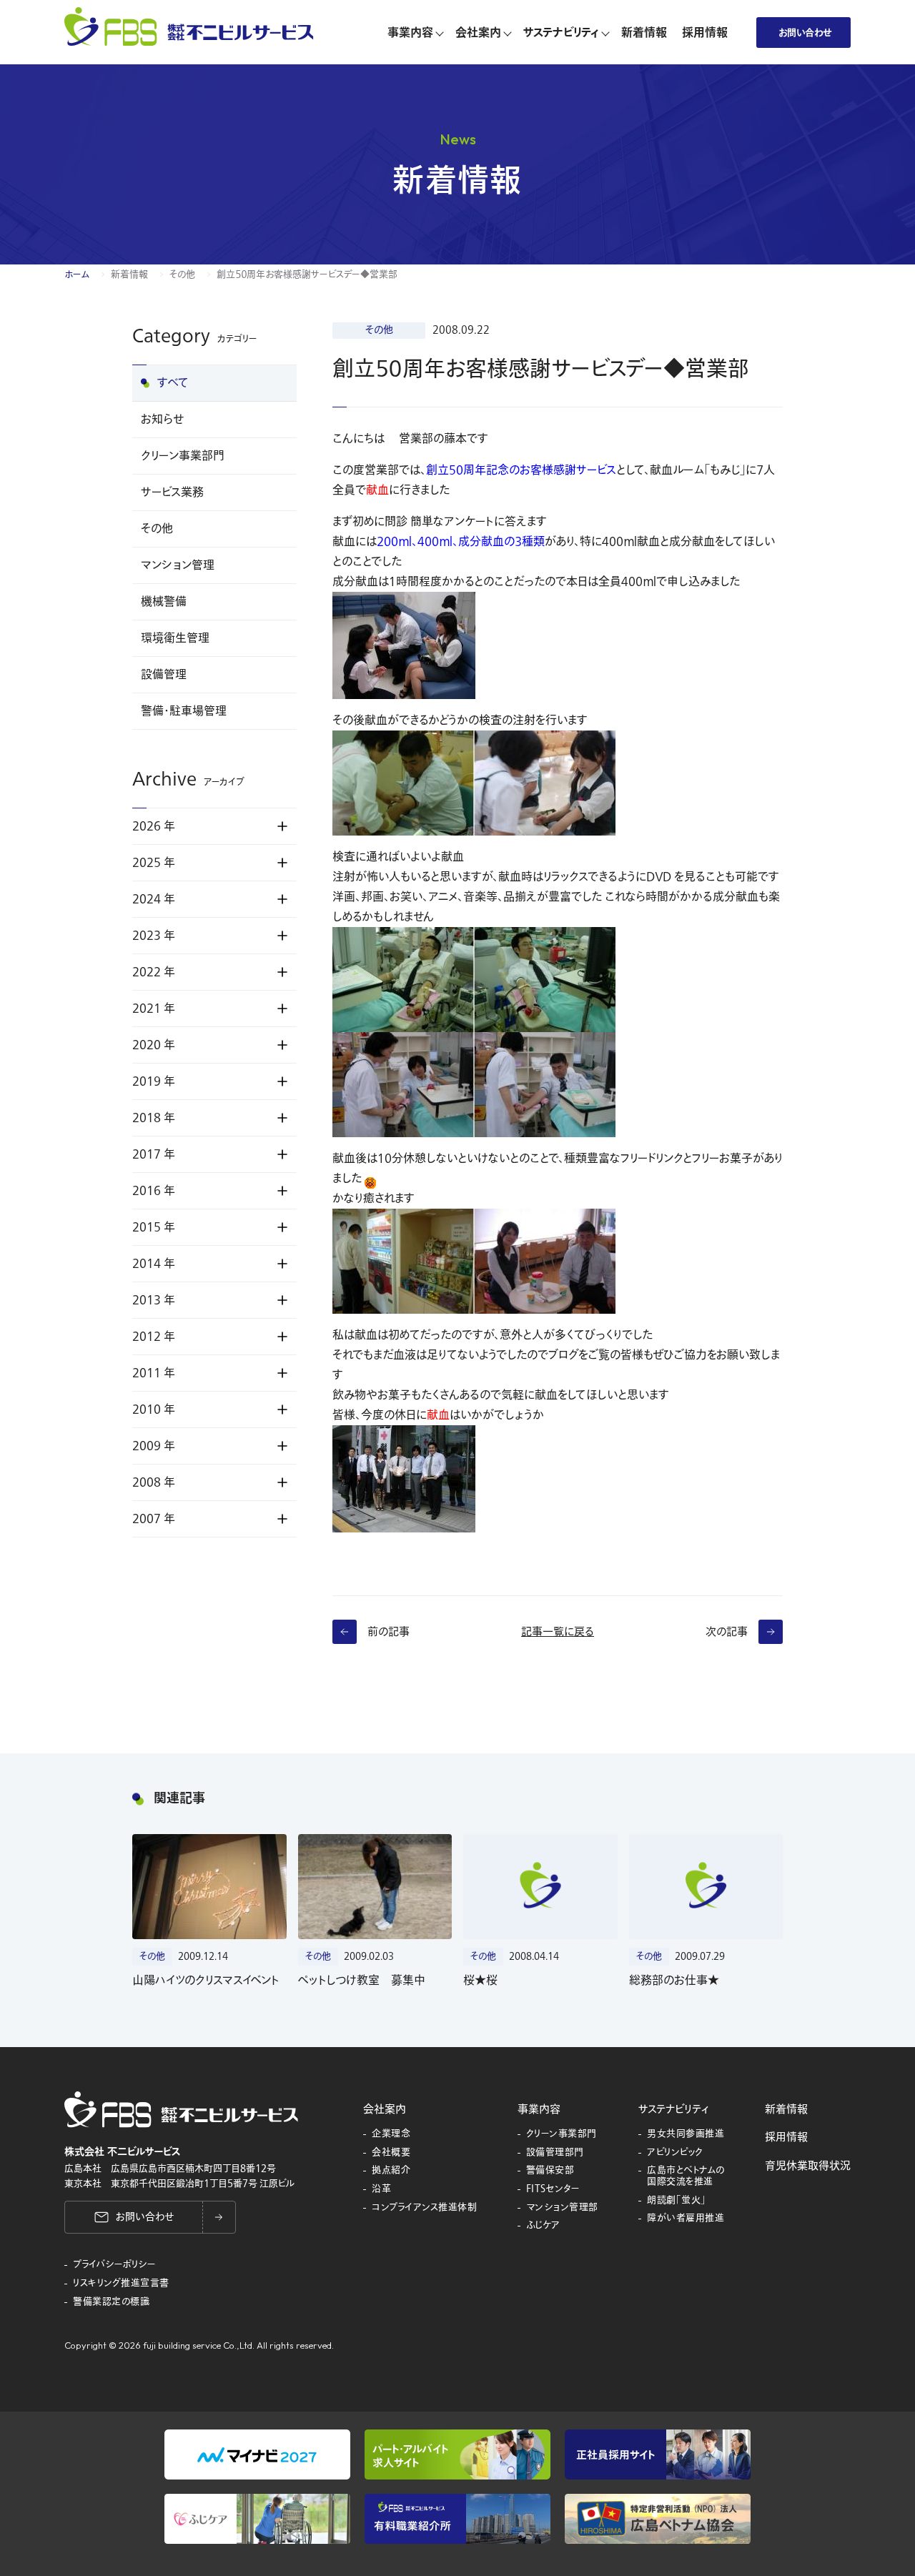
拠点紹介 (391, 2171)
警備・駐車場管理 (184, 711)
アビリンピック (675, 2153)
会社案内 (385, 2109)
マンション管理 (178, 565)
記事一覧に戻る (558, 1632)
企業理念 (391, 2134)
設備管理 (164, 675)
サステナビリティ (673, 2109)
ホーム (77, 274)
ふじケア (543, 2226)
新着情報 (129, 274)
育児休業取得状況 (808, 2166)
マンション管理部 (562, 2208)
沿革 (381, 2189)
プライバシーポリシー (114, 2265)
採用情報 (786, 2137)
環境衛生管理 (175, 638)
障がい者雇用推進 (686, 2219)
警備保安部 (550, 2171)
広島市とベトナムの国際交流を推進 (686, 2176)
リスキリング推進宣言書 (121, 2284)
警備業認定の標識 (111, 2302)
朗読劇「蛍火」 (677, 2201)
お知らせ (162, 420)
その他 (182, 274)
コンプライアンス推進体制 (424, 2208)
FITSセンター (553, 2189)
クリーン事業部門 (183, 456)
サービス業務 (172, 492)
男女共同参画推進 (686, 2134)
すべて (173, 383)
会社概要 (391, 2153)
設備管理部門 (555, 2153)
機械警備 (164, 602)
